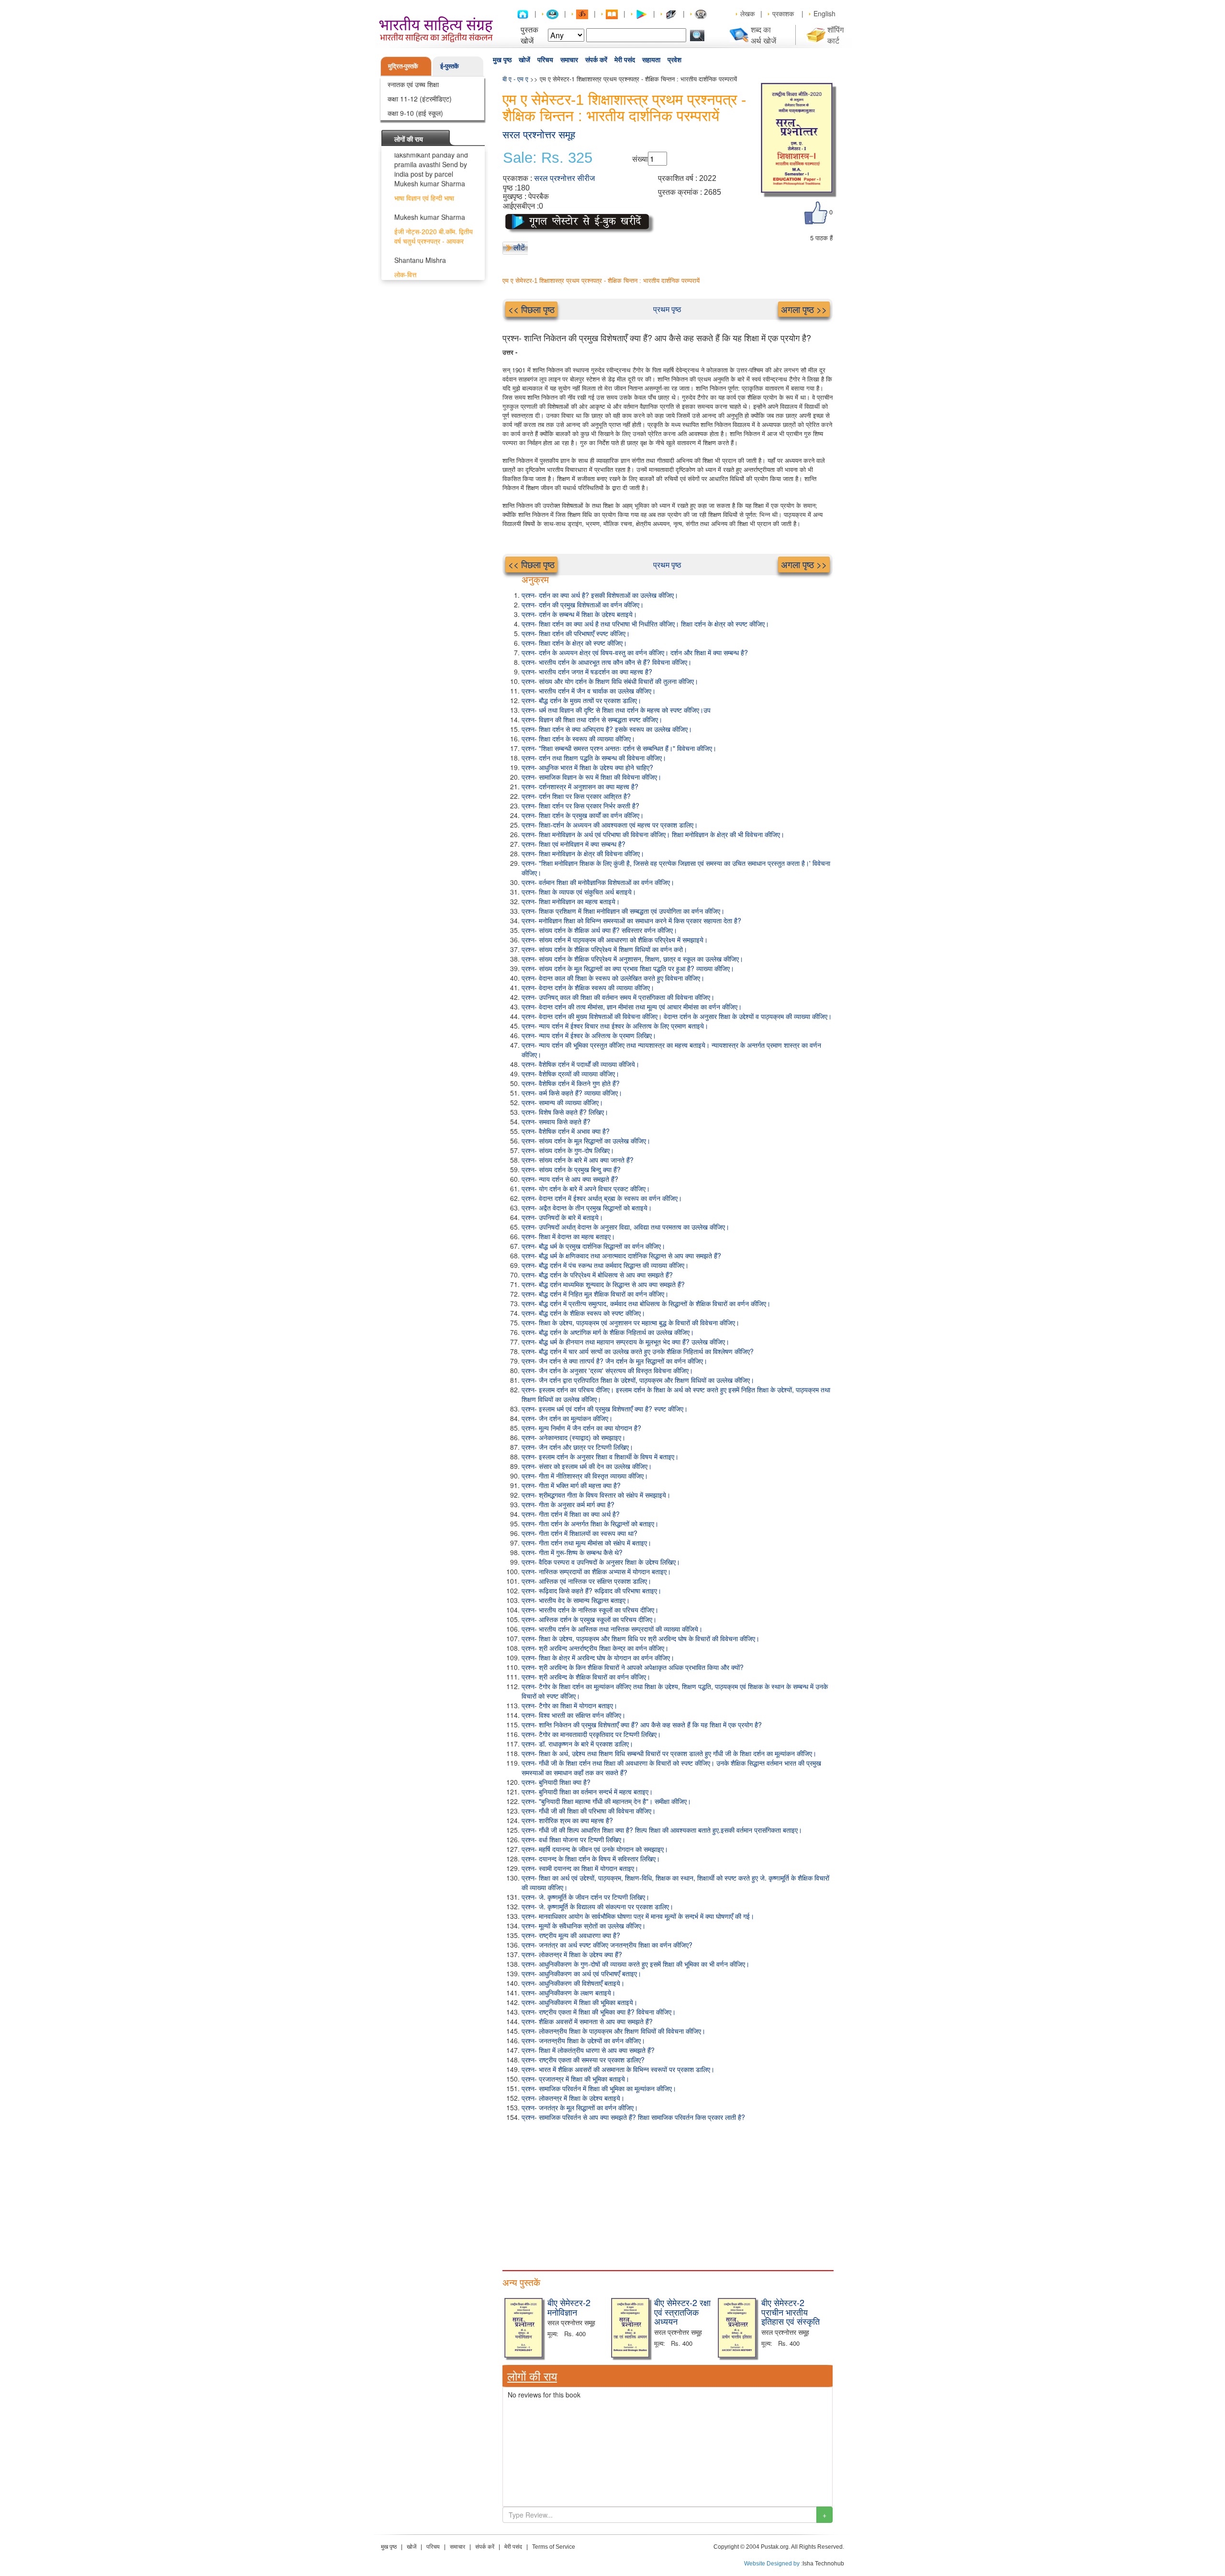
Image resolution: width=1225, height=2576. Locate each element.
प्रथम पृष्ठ (667, 309)
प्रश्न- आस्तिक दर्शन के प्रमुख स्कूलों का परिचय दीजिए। (589, 1619)
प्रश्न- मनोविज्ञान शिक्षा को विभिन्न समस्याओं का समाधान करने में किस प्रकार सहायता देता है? (631, 920)
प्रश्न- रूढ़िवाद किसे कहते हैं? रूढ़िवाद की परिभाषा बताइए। (591, 1590)
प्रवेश (674, 60)
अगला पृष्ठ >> (804, 309)
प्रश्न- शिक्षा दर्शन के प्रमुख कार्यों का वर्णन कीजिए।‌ (583, 815)
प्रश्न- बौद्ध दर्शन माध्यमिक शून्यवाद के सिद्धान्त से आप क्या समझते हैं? (603, 1284)
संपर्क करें (596, 60)
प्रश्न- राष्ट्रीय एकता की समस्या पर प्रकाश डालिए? (583, 2060)
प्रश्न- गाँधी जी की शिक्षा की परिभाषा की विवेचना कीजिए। (589, 1811)
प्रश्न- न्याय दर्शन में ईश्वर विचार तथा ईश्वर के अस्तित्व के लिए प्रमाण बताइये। (615, 1026)
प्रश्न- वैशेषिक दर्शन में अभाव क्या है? (566, 1131)
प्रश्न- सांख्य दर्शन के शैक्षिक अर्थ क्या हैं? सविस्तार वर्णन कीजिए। (599, 930)
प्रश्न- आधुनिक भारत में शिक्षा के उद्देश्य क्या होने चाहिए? (587, 767)
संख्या (640, 159)
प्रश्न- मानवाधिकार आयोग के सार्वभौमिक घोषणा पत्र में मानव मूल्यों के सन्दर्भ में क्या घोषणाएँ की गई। (638, 1916)
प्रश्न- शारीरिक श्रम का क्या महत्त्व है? (567, 1820)
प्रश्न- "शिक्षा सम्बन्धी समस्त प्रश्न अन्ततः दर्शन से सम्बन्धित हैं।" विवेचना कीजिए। (619, 748)
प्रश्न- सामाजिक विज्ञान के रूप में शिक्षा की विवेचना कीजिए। (591, 777)
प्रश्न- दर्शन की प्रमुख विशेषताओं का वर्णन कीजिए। (583, 605)
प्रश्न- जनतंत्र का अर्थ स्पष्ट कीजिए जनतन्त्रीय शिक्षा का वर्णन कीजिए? (607, 1945)
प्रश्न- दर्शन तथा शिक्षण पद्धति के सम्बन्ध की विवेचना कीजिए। (594, 758)
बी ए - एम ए (515, 79)
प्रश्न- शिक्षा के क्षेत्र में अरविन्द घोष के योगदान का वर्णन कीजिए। (598, 1658)
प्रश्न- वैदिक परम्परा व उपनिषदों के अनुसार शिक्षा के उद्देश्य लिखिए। (601, 1562)
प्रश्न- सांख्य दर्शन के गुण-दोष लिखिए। (568, 1150)
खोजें (524, 60)
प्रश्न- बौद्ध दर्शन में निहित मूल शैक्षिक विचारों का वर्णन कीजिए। (595, 1294)
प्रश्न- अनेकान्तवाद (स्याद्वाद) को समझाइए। (574, 1437)
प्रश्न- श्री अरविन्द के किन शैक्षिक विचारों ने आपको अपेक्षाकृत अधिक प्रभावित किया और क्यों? (633, 1667)
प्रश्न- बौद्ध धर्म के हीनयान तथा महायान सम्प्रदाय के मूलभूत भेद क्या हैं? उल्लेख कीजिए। (625, 1342)
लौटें (519, 247)
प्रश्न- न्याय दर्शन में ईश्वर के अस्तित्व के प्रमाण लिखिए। (589, 1035)
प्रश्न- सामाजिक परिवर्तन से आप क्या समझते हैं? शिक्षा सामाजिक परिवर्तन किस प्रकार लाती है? (633, 2117)
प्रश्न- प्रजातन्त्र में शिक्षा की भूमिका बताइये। (575, 2079)
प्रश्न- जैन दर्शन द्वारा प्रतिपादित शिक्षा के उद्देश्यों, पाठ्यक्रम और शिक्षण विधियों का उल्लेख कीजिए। (638, 1380)
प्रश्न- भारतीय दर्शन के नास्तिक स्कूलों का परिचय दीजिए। (590, 1610)
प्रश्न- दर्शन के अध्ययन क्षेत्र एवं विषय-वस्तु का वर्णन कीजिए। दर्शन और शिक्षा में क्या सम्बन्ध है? (635, 652)
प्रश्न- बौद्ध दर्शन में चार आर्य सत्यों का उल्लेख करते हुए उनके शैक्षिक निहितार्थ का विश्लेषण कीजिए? (638, 1351)
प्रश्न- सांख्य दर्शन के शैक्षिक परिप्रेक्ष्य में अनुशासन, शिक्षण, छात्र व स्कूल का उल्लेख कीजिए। (632, 959)
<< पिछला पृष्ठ (531, 309)
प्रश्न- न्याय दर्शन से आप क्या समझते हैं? (570, 1179)
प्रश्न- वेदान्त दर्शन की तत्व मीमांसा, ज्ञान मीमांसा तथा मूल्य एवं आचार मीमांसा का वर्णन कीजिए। (632, 1007)
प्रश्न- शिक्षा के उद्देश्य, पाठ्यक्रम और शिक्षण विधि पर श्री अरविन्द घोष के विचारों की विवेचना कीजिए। (640, 1638)
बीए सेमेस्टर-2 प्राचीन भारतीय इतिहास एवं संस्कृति (791, 2312)
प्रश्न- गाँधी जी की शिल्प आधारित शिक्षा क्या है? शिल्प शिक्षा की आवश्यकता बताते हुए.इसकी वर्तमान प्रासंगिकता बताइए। (662, 1830)
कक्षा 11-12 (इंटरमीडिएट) (420, 99)
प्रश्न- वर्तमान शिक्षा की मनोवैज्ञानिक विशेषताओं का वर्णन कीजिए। (598, 882)
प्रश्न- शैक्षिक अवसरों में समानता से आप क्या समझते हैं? (587, 2021)
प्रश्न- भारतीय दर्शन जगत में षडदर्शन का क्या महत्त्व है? (587, 672)
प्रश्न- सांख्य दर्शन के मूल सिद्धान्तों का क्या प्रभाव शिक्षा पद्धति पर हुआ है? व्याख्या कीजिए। (628, 968)
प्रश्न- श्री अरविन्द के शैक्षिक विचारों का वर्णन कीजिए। (586, 1677)
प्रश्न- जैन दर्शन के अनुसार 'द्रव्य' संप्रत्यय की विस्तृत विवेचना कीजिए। (607, 1370)
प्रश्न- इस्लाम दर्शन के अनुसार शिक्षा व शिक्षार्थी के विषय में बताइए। (600, 1456)
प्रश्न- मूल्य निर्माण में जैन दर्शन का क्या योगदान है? (581, 1428)
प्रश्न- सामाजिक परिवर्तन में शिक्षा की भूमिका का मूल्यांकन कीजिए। (599, 2088)
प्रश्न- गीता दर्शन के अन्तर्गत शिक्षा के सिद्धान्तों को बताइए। (590, 1523)
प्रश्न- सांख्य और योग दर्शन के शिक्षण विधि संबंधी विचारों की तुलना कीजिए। (610, 681)
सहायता (651, 60)
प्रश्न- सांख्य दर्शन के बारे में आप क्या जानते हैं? (578, 1160)
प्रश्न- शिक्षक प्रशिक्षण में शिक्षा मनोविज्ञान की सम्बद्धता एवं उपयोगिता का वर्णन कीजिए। (623, 911)
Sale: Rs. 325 (548, 158)
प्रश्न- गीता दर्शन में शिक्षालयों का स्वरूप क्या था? (579, 1533)
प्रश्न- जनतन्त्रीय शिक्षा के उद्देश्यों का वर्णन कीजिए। (583, 2040)
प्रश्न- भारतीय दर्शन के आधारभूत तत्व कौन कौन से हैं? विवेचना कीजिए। (607, 662)
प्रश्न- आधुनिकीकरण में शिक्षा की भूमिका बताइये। (579, 2002)
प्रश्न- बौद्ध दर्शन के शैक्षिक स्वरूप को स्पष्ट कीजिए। (583, 1313)
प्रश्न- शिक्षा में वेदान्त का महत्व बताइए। (568, 1236)
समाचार (569, 60)
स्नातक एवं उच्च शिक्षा (413, 84)
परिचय (545, 60)
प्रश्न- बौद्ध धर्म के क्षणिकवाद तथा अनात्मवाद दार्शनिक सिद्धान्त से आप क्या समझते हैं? (621, 1255)
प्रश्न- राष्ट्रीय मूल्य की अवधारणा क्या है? (571, 1935)
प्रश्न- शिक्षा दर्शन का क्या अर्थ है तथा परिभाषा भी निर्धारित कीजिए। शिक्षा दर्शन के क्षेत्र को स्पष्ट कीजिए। (645, 624)
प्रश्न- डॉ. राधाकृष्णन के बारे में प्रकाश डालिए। (577, 1744)
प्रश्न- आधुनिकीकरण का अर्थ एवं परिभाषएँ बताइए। (581, 1973)
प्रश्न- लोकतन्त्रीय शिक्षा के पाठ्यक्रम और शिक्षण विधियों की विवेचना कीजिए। (613, 2031)
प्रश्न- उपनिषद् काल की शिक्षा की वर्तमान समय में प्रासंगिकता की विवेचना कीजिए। (618, 997)
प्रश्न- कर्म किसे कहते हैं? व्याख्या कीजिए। (572, 1093)
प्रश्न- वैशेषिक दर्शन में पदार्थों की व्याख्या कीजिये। (580, 1064)
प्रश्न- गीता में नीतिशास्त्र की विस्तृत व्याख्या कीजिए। (585, 1476)
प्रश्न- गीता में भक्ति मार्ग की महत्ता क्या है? (571, 1485)
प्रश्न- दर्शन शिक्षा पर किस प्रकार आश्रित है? (576, 796)
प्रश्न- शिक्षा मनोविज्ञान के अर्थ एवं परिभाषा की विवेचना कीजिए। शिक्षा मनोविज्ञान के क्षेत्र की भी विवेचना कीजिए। (653, 834)
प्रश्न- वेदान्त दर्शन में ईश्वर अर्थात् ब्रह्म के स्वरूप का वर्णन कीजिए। (602, 1198)
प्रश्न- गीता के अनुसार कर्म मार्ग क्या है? (568, 1504)
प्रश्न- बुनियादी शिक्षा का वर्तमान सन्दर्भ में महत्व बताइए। (587, 1792)
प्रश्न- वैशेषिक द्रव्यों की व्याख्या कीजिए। (570, 1074)
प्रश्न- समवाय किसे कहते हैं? (556, 1121)
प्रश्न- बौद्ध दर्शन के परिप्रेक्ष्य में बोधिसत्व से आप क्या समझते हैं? (597, 1275)
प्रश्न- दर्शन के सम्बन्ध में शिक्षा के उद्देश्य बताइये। (579, 614)
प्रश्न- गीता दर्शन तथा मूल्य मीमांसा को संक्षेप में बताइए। (586, 1543)
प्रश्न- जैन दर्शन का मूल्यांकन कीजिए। (567, 1418)
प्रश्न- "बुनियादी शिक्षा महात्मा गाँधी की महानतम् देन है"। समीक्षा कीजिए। (606, 1801)
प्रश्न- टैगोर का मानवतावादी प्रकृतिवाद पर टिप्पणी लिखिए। (591, 1734)
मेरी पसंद (625, 60)
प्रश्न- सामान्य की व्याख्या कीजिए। (562, 1102)
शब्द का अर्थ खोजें (763, 35)
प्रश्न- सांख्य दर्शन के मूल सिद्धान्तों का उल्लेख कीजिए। (586, 1141)
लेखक (747, 13)
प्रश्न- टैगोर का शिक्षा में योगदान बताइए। (569, 1705)
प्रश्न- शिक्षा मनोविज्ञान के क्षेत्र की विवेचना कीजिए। (583, 853)
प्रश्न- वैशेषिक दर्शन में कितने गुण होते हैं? (571, 1083)
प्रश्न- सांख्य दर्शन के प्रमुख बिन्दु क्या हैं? (571, 1169)
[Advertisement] (668, 2194)
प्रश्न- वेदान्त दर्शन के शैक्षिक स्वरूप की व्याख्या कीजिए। (588, 987)
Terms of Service (554, 2547)
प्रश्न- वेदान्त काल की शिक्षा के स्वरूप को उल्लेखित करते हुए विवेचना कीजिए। (613, 978)
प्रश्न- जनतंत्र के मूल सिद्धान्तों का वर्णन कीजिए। (580, 2107)
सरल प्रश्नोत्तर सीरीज (564, 178)
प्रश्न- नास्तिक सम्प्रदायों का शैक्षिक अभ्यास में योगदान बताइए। (596, 1571)
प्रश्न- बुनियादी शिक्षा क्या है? (556, 1782)
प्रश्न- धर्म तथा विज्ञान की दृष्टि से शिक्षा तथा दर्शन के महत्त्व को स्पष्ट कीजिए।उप (616, 710)
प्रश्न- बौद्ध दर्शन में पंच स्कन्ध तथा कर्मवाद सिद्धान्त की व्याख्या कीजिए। (605, 1265)
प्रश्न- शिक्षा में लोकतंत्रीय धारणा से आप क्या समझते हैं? (588, 2050)
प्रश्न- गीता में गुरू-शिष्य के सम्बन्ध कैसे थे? (572, 1552)
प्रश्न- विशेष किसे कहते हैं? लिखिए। (565, 1112)
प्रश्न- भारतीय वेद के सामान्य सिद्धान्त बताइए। (576, 1600)
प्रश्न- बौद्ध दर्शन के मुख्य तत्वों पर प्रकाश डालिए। (581, 700)
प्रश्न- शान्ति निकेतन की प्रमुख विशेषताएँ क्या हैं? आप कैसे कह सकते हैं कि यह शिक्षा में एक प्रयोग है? (642, 1725)
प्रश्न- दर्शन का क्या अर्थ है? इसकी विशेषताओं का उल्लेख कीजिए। (600, 595)
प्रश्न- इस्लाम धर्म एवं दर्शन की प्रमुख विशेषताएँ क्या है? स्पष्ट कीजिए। (605, 1409)
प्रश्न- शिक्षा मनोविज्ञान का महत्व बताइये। (571, 901)
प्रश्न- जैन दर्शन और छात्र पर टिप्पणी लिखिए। (577, 1447)
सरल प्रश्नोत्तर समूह (539, 135)
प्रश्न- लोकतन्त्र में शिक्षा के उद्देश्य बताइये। (573, 2098)
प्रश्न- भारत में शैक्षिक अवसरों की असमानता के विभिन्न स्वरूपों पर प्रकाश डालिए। (618, 2069)
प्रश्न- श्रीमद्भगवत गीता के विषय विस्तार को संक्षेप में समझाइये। (596, 1495)
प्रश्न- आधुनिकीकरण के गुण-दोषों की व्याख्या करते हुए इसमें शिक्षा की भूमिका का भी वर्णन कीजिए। (635, 1964)
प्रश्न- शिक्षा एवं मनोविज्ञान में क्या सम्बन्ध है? (574, 844)
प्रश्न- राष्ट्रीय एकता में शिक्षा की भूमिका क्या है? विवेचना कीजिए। (599, 2012)
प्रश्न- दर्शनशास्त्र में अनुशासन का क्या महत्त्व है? (580, 786)
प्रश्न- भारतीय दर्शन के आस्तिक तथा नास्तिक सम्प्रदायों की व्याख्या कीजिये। (612, 1629)
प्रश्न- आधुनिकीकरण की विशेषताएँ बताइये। (573, 1983)
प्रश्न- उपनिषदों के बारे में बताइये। (562, 1217)
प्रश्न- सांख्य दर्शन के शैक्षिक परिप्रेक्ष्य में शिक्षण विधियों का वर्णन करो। (604, 949)
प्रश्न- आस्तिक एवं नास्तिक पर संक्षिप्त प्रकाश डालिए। (586, 1581)
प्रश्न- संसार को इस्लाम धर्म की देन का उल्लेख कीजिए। (587, 1466)
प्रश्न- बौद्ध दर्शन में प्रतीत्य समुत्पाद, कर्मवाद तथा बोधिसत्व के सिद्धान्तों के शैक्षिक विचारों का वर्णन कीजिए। (646, 1303)
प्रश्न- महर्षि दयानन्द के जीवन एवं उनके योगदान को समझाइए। (595, 1849)
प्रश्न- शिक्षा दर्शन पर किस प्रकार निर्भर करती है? (580, 806)
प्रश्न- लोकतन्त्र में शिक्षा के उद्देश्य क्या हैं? (572, 1954)
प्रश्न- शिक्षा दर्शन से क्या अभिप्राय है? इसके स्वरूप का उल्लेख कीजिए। (607, 729)
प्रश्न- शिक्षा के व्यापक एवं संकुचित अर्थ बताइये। (579, 892)
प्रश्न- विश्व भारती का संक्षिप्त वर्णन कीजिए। (574, 1715)
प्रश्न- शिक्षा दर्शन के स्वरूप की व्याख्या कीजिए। (578, 739)
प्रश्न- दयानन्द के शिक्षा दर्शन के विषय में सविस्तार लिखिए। (591, 1859)
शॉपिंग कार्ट (835, 35)
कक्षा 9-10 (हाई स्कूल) (415, 113)
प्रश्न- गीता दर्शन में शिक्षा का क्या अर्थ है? (571, 1514)
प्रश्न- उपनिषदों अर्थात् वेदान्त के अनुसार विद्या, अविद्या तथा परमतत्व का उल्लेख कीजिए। (625, 1227)
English (824, 13)
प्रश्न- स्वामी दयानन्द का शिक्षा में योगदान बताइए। (580, 1868)
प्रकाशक (783, 13)
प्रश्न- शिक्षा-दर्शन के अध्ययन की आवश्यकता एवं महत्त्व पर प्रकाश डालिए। (610, 825)
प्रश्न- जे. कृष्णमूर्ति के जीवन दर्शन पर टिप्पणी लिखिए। (585, 1897)
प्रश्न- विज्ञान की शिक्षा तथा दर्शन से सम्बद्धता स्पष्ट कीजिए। (592, 719)
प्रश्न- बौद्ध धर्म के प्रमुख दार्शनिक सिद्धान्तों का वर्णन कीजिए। (593, 1246)
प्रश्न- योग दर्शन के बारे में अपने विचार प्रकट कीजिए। (586, 1188)
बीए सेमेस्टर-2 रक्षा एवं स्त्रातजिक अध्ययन (682, 2312)
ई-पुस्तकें (450, 66)
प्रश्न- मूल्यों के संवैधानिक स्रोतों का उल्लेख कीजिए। (584, 1926)
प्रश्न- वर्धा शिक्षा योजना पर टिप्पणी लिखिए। (574, 1839)
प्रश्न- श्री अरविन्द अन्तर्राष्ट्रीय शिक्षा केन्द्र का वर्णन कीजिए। (595, 1648)
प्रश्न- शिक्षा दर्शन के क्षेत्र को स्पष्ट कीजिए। (574, 643)
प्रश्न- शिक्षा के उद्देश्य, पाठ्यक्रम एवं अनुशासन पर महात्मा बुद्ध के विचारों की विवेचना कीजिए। (630, 1322)
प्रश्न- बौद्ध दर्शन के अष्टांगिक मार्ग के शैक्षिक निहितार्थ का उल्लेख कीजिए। (608, 1332)
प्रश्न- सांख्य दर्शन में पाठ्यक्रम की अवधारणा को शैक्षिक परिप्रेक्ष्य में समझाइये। (615, 940)
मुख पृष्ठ (502, 60)
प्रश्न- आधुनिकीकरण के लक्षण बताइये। (568, 1993)
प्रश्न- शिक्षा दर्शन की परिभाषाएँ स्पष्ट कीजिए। (576, 633)
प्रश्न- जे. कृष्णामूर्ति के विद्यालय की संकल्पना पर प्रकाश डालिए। (597, 1906)
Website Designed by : (773, 2564)
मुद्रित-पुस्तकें (403, 66)
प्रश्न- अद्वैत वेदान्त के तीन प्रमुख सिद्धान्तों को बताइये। (587, 1208)
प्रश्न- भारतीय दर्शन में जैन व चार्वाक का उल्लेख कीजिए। (589, 691)
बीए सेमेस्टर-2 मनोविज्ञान (569, 2307)
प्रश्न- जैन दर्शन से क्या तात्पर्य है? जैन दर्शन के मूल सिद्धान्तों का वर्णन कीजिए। (614, 1361)
